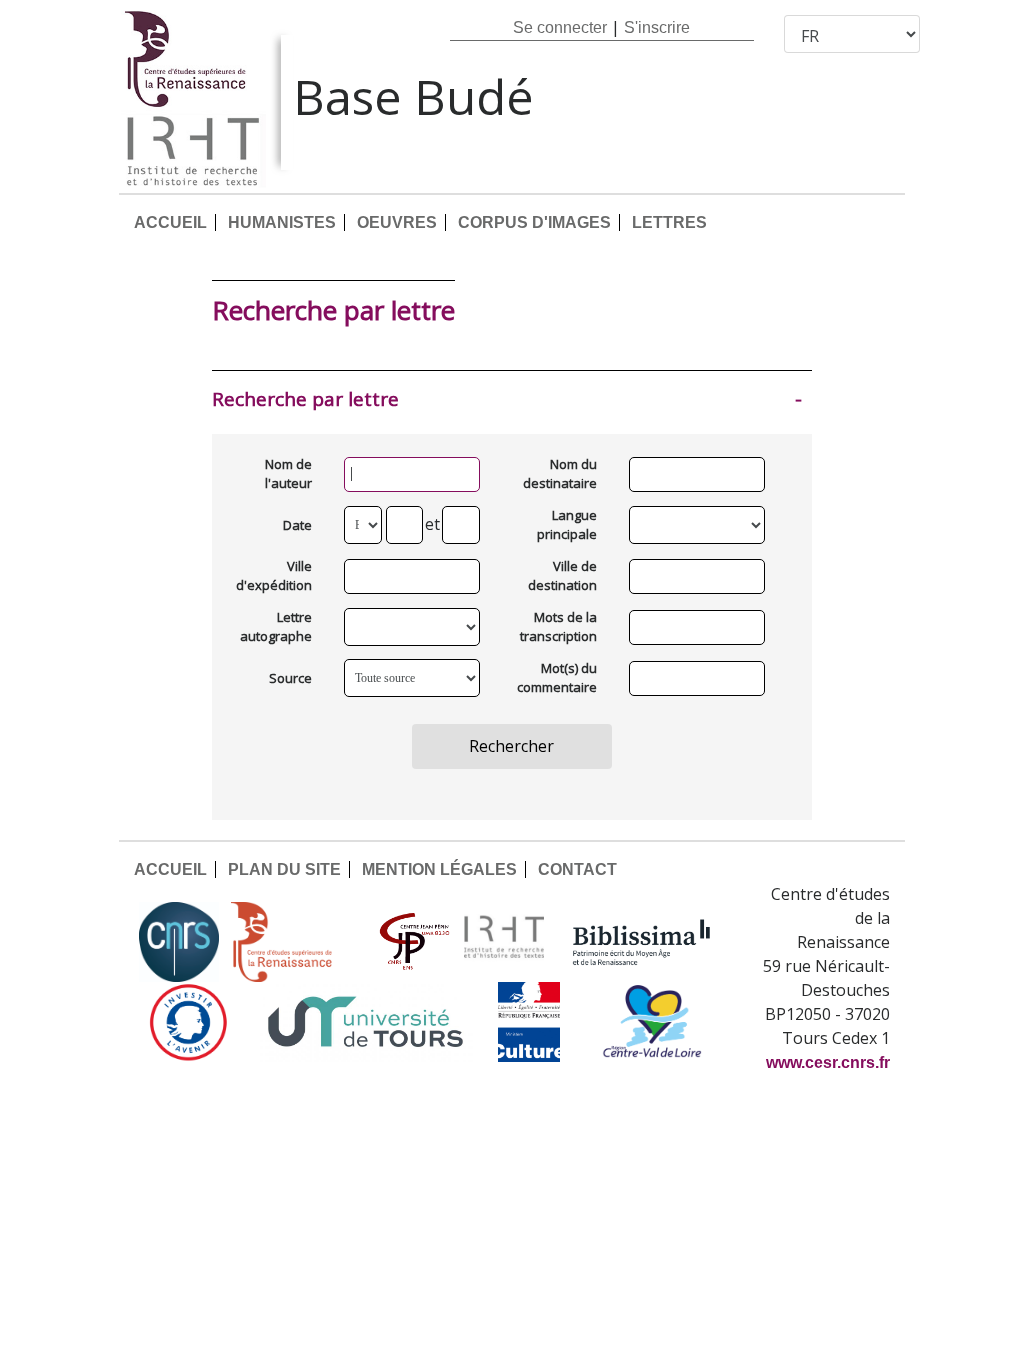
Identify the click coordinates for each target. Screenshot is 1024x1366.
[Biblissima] (642, 942)
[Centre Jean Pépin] (412, 942)
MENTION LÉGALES (439, 869)
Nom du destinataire (562, 474)
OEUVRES (397, 222)
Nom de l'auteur (288, 474)
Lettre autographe (277, 627)
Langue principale (567, 525)
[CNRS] (179, 942)
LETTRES (669, 222)
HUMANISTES (282, 222)
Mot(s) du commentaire (562, 678)
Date (297, 525)
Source (290, 678)
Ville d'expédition (277, 576)
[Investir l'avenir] (188, 1022)
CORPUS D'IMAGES (534, 222)
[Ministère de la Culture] (529, 1022)
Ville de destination (562, 576)
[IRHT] (504, 942)
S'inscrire (657, 27)
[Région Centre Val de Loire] (652, 1022)
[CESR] (296, 942)
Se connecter (560, 27)
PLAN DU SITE (284, 869)
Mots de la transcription (562, 627)
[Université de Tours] (365, 1022)
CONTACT (577, 869)
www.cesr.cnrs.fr (828, 1062)
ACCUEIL (170, 222)
